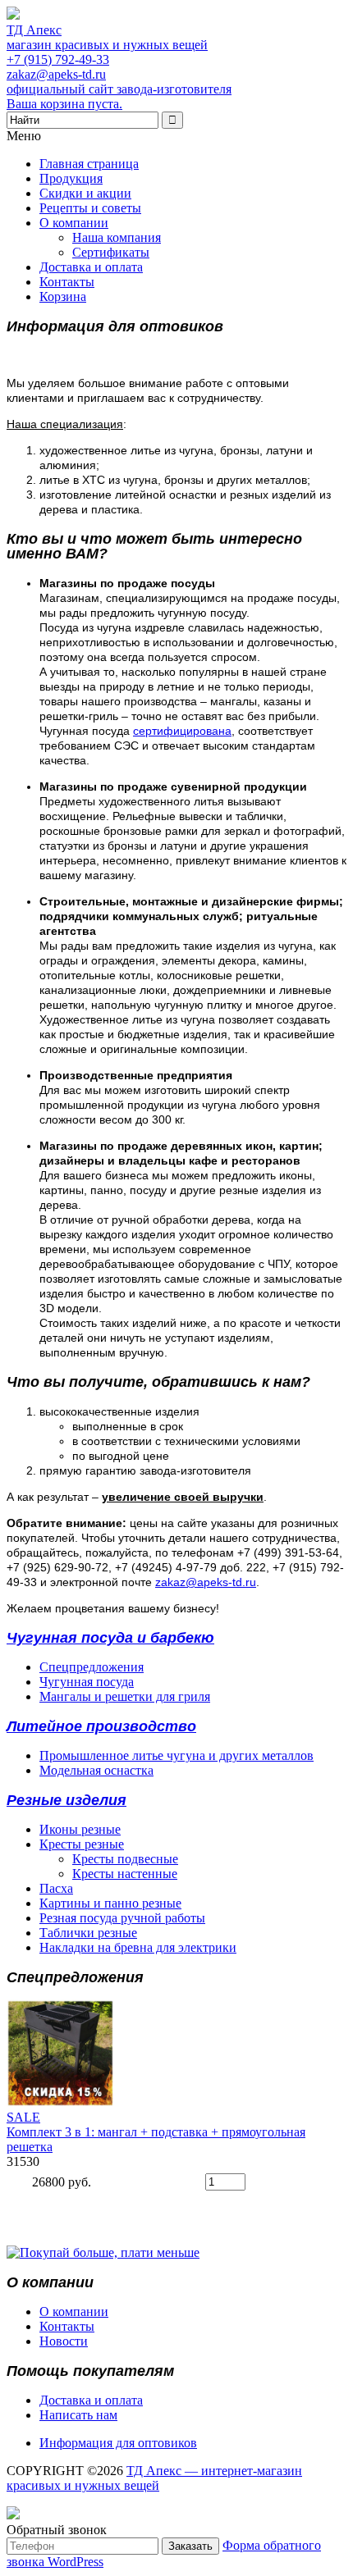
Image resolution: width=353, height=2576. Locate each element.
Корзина (63, 296)
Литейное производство (101, 1726)
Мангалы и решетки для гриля (125, 1696)
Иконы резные (80, 1829)
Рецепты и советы (90, 208)
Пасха (56, 1888)
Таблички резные (88, 1933)
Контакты (67, 282)
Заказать (190, 2546)
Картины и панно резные (110, 1903)
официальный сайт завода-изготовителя (119, 89)
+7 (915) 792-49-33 (58, 59)
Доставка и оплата (91, 267)
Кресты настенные (125, 1874)
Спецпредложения (92, 1667)
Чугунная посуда (87, 1682)
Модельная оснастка (96, 1770)
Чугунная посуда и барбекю (110, 1638)
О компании (74, 223)
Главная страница (89, 164)
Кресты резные (82, 1844)
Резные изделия (66, 1800)
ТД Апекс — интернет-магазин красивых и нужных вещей (154, 2478)
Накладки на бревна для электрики (138, 1947)
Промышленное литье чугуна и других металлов (176, 1755)
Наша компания (117, 237)
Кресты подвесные (125, 1859)
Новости (64, 2341)
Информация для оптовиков (118, 2443)
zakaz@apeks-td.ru (56, 74)
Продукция (71, 178)
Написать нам (78, 2415)
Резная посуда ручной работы (122, 1918)
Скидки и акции (85, 193)
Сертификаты (111, 252)
